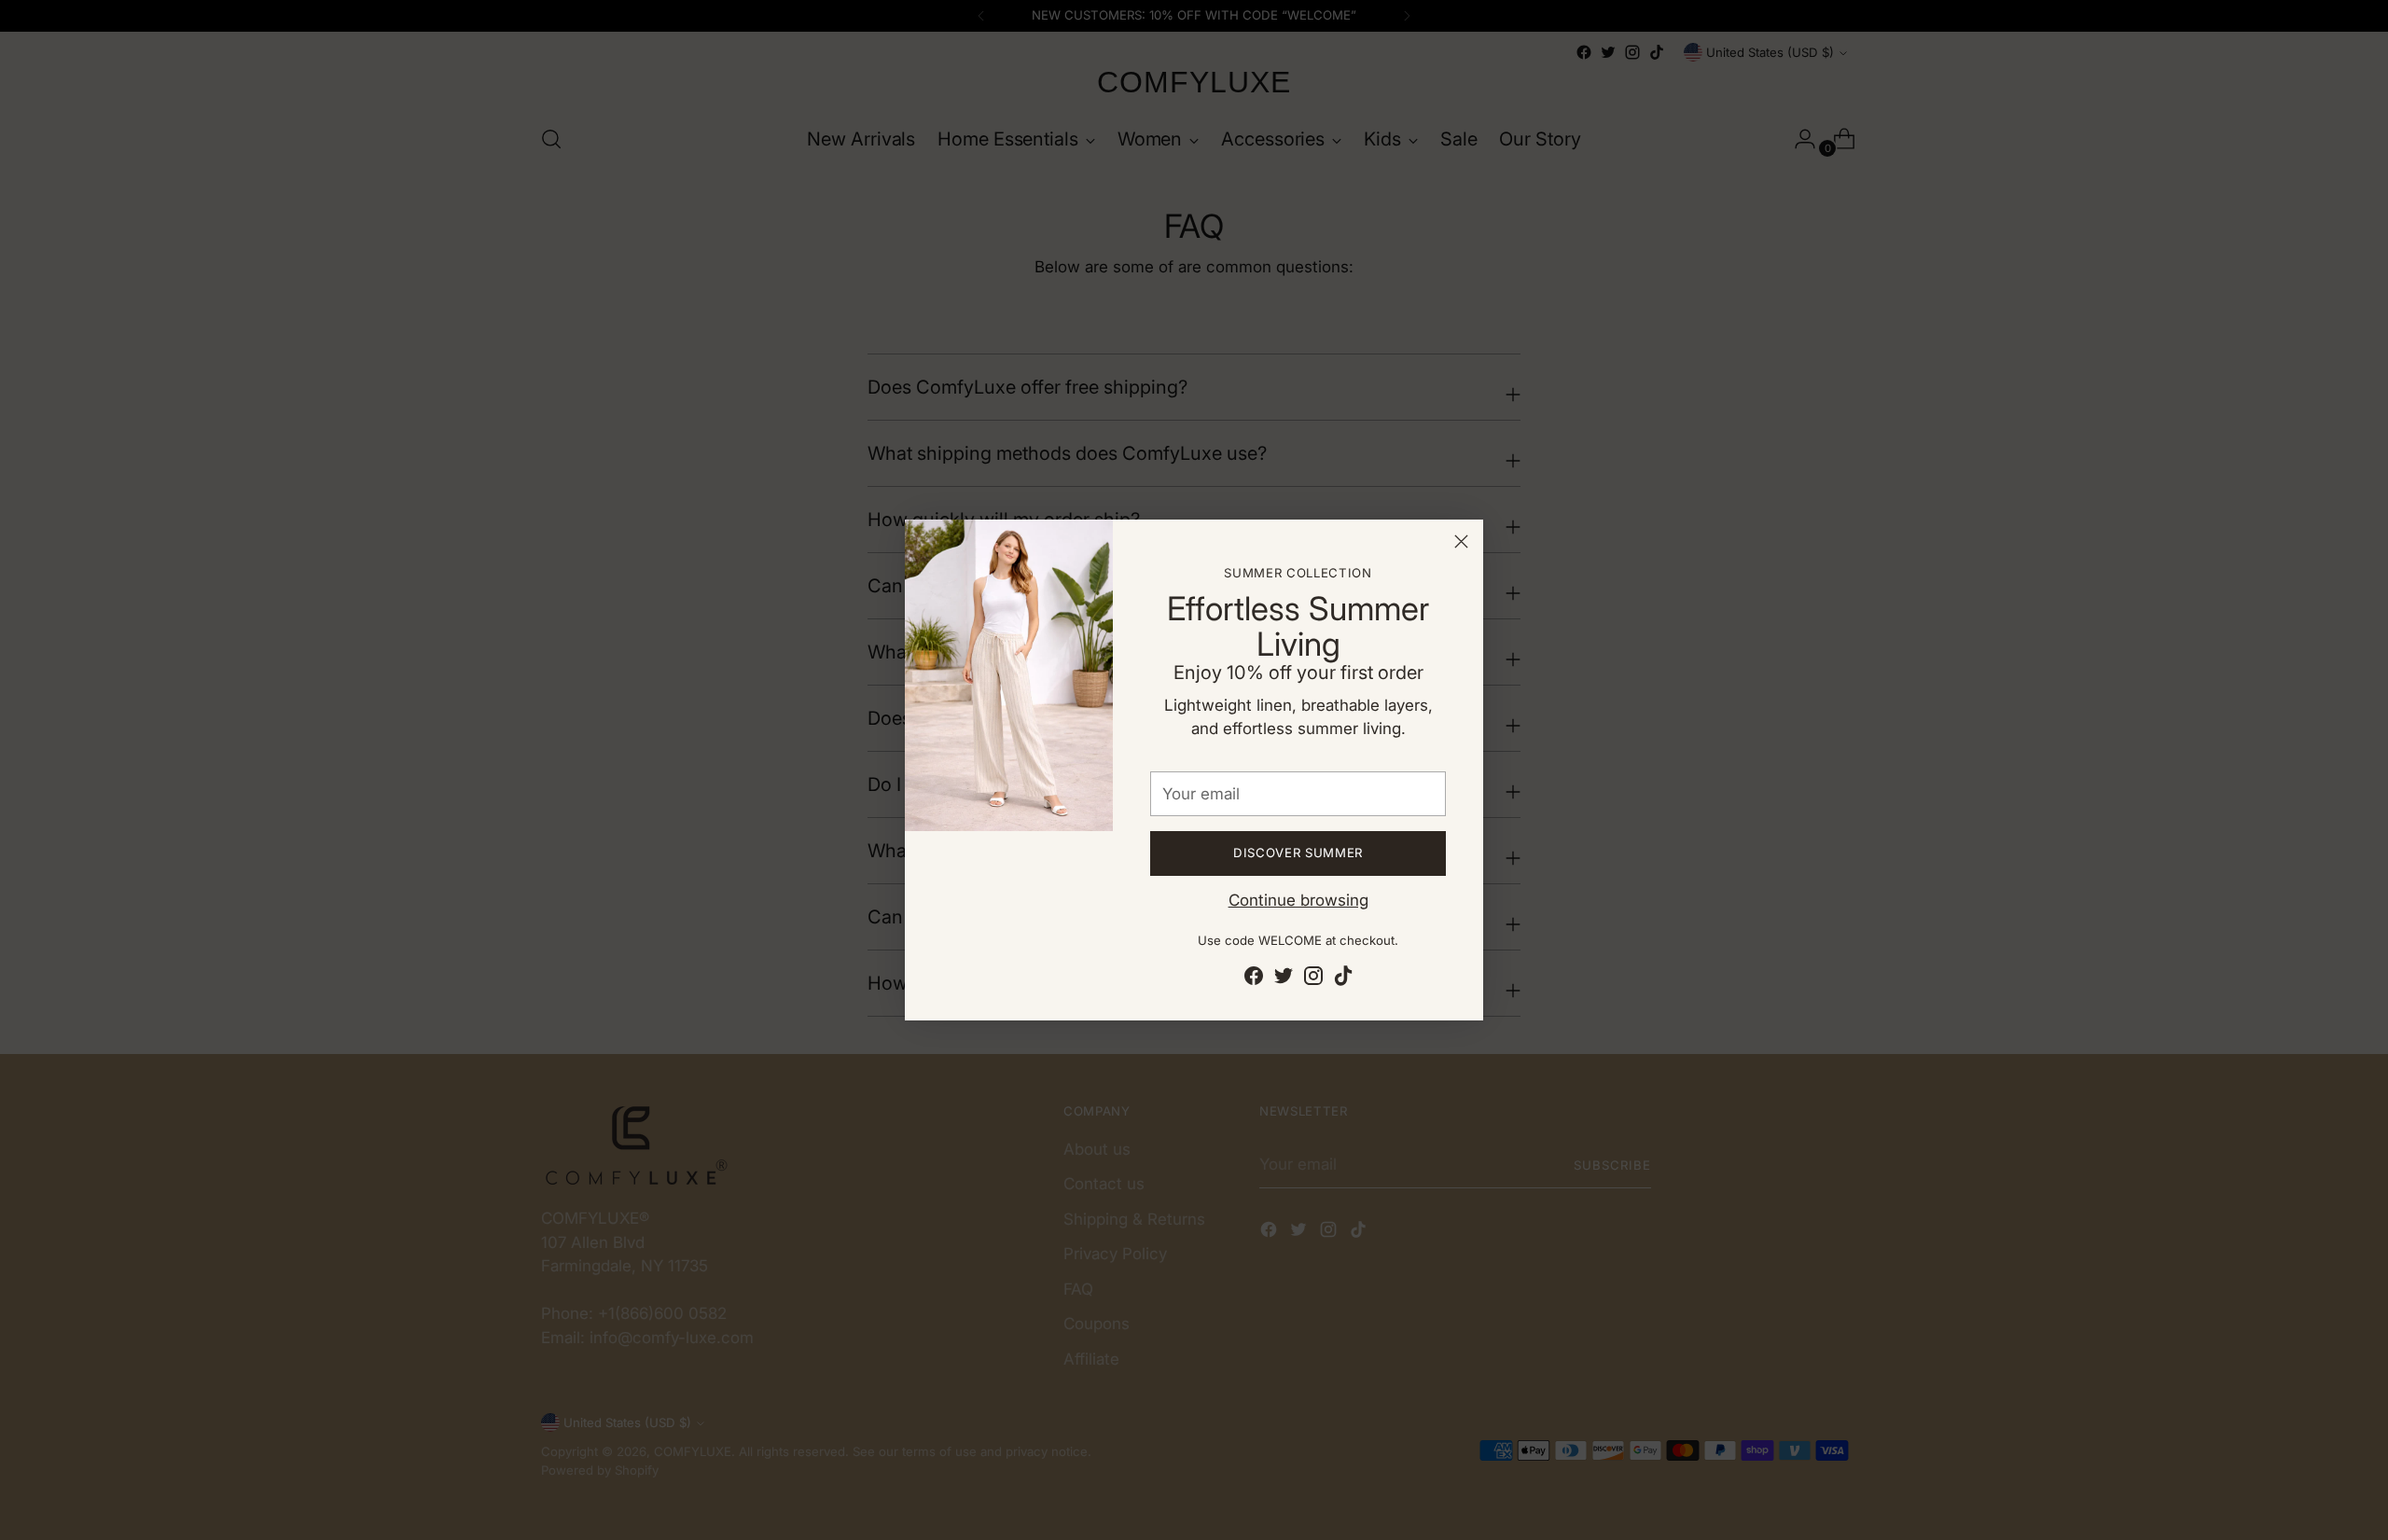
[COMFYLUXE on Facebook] (1254, 979)
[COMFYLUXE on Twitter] (1284, 979)
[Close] (1461, 541)
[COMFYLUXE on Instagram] (1313, 979)
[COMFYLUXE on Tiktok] (1343, 979)
